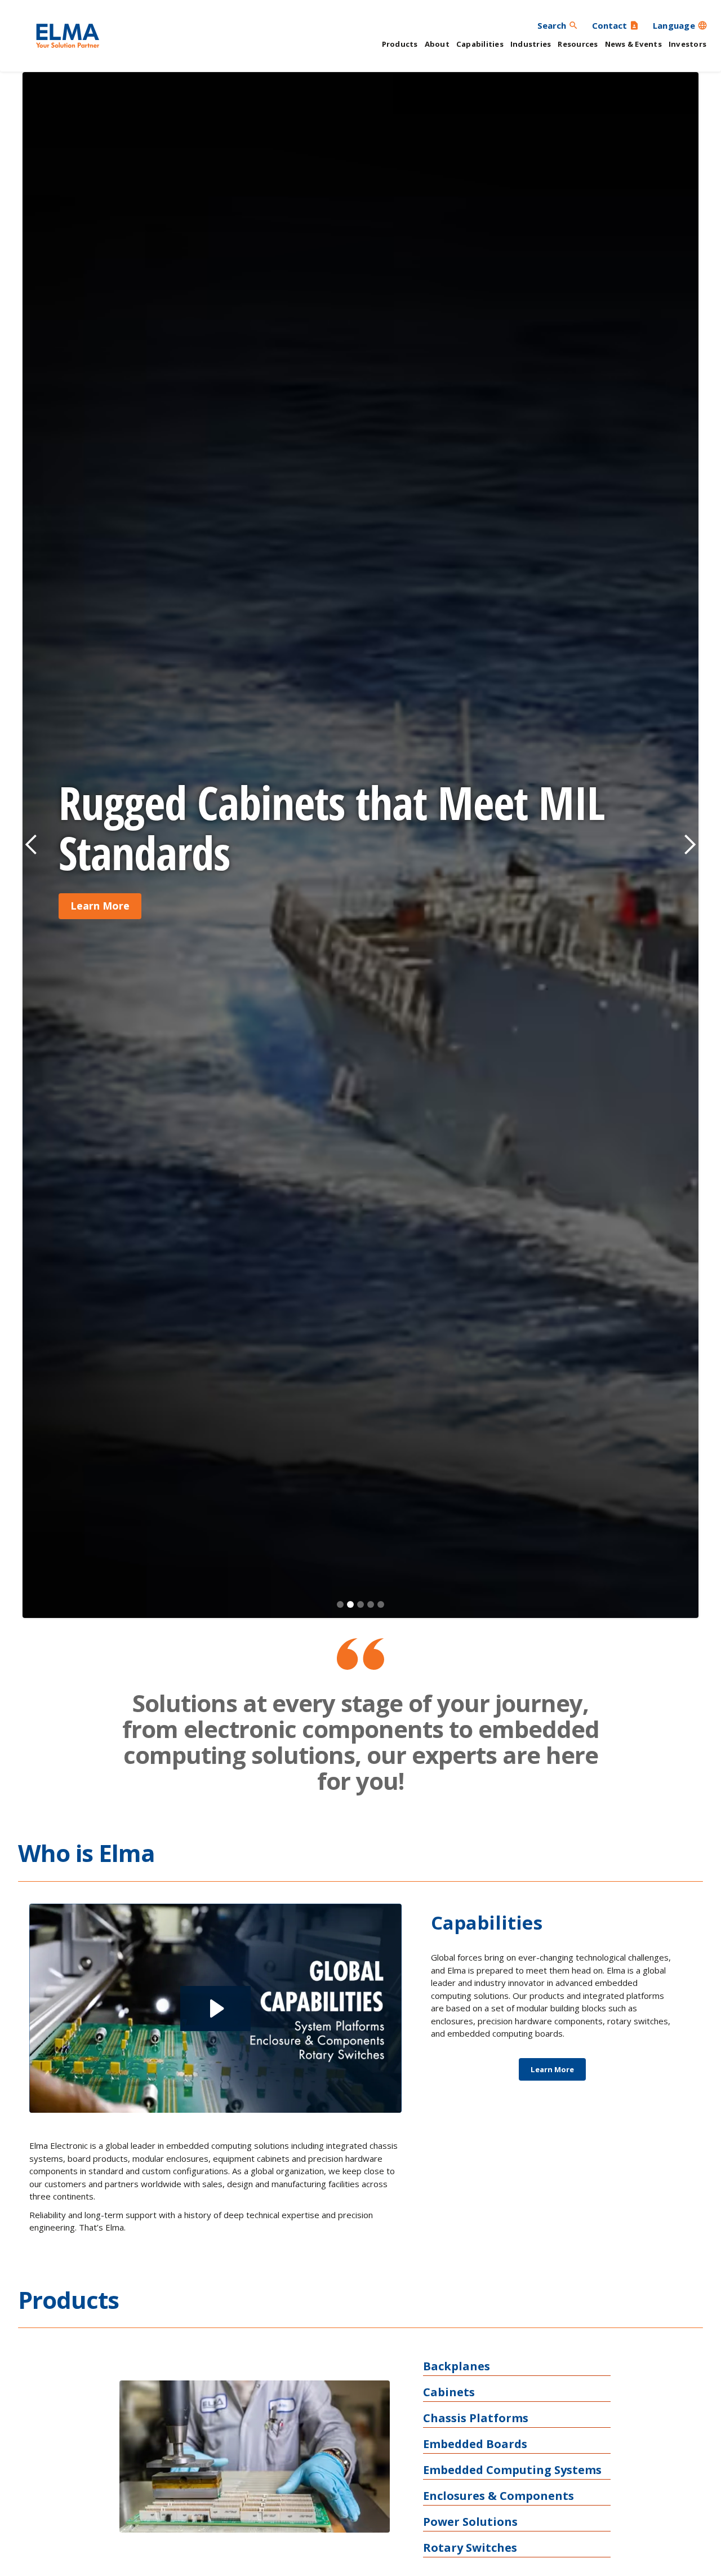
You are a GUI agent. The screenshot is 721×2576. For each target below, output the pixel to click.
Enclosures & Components (499, 2496)
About (437, 44)
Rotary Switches (470, 2548)
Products (400, 44)
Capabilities (480, 44)
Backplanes (457, 2366)
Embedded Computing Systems (512, 2470)
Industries (531, 44)
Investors (687, 44)
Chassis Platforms (476, 2418)
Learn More (100, 906)
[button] (680, 25)
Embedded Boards (475, 2444)
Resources (578, 44)
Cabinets (449, 2392)
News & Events (633, 44)
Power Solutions (470, 2522)
